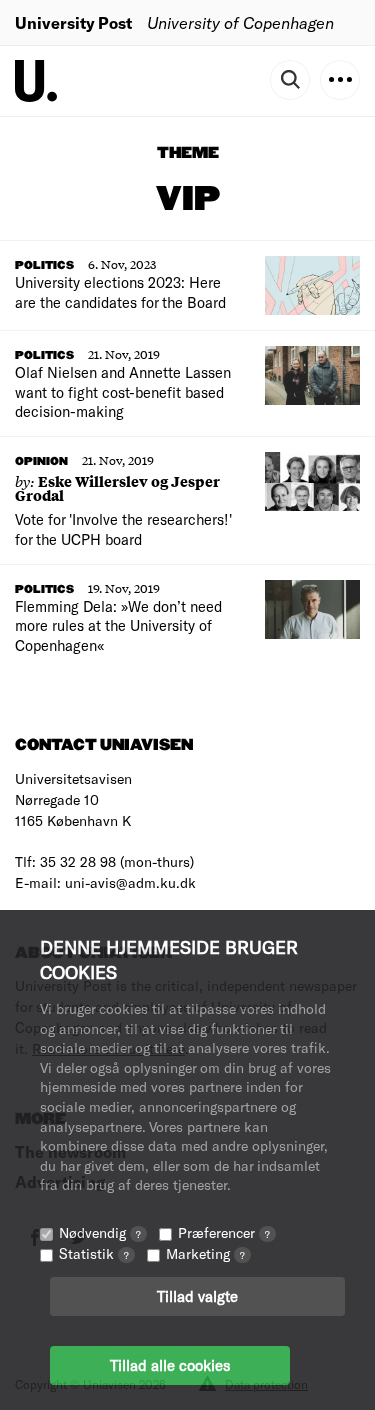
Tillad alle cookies (170, 1365)
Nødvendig (100, 1232)
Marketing (205, 1253)
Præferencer (224, 1232)
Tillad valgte (197, 1296)
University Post (73, 22)
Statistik (94, 1253)
